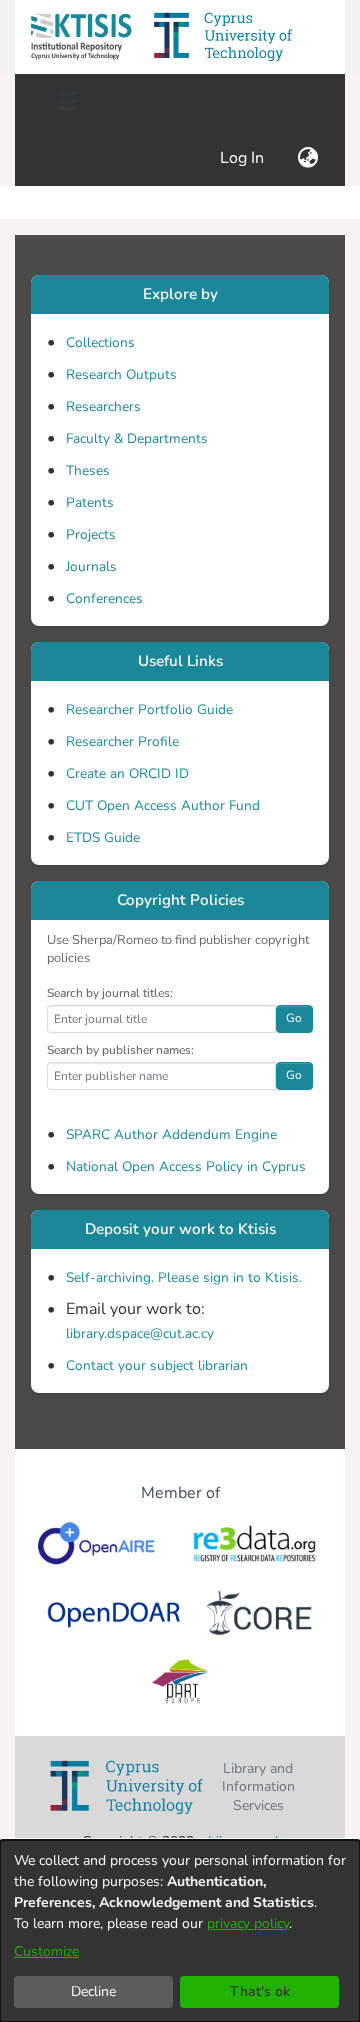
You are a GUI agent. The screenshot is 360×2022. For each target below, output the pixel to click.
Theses (88, 470)
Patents (90, 502)
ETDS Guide (103, 837)
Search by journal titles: (110, 993)
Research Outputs (121, 374)
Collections (100, 342)
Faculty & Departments (137, 438)
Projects (91, 534)
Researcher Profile (122, 741)
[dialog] (180, 1931)
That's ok (260, 1991)
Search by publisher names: (120, 1050)
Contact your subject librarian (157, 1365)
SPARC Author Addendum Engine (171, 1134)
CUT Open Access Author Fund (163, 805)
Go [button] (294, 1018)
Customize (46, 1951)
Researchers (103, 406)
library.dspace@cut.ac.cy (140, 1333)
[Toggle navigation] (67, 102)
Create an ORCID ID (127, 773)
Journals (91, 566)
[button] (81, 37)
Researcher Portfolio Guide (149, 709)
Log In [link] (243, 158)
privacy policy (248, 1923)
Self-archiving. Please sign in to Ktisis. (184, 1277)
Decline (93, 1991)
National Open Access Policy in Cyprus (186, 1166)
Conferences (104, 598)
